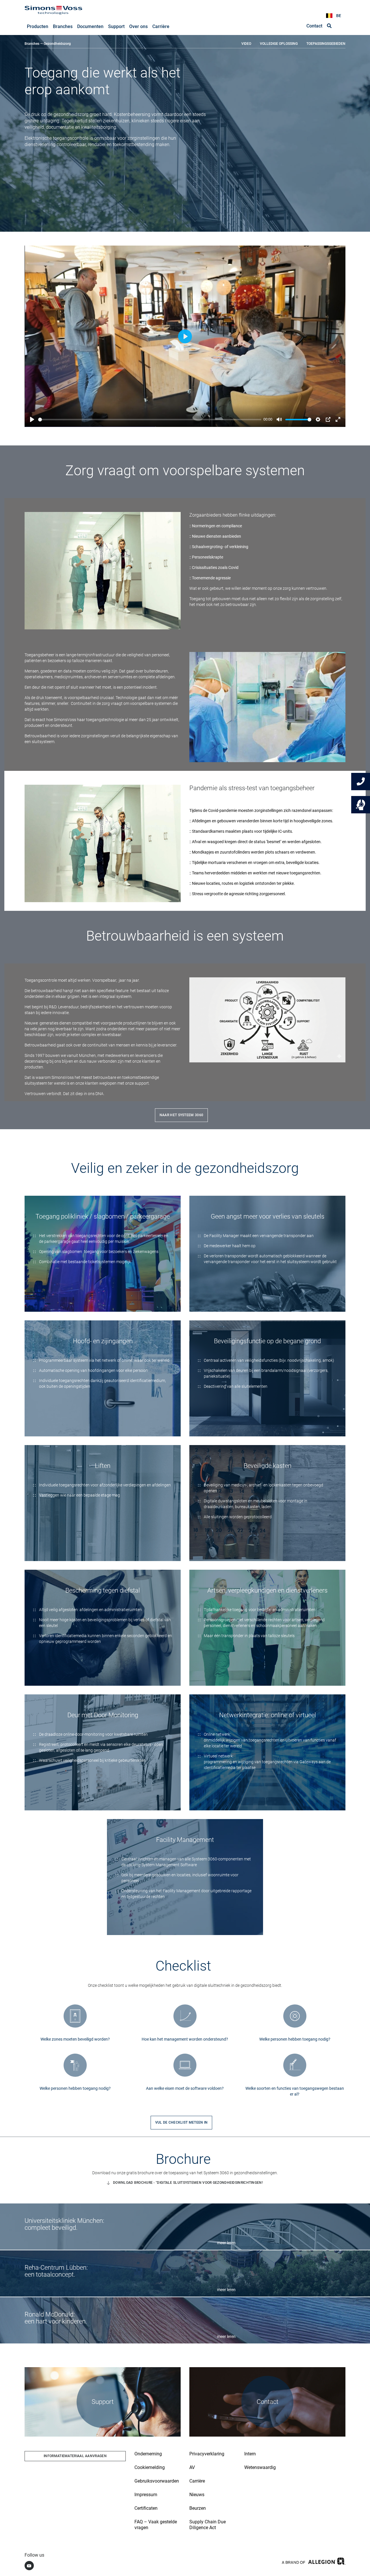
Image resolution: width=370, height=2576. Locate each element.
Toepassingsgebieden (326, 44)
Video (246, 44)
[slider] (150, 420)
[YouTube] (29, 2566)
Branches (32, 44)
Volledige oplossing (279, 44)
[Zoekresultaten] (329, 26)
